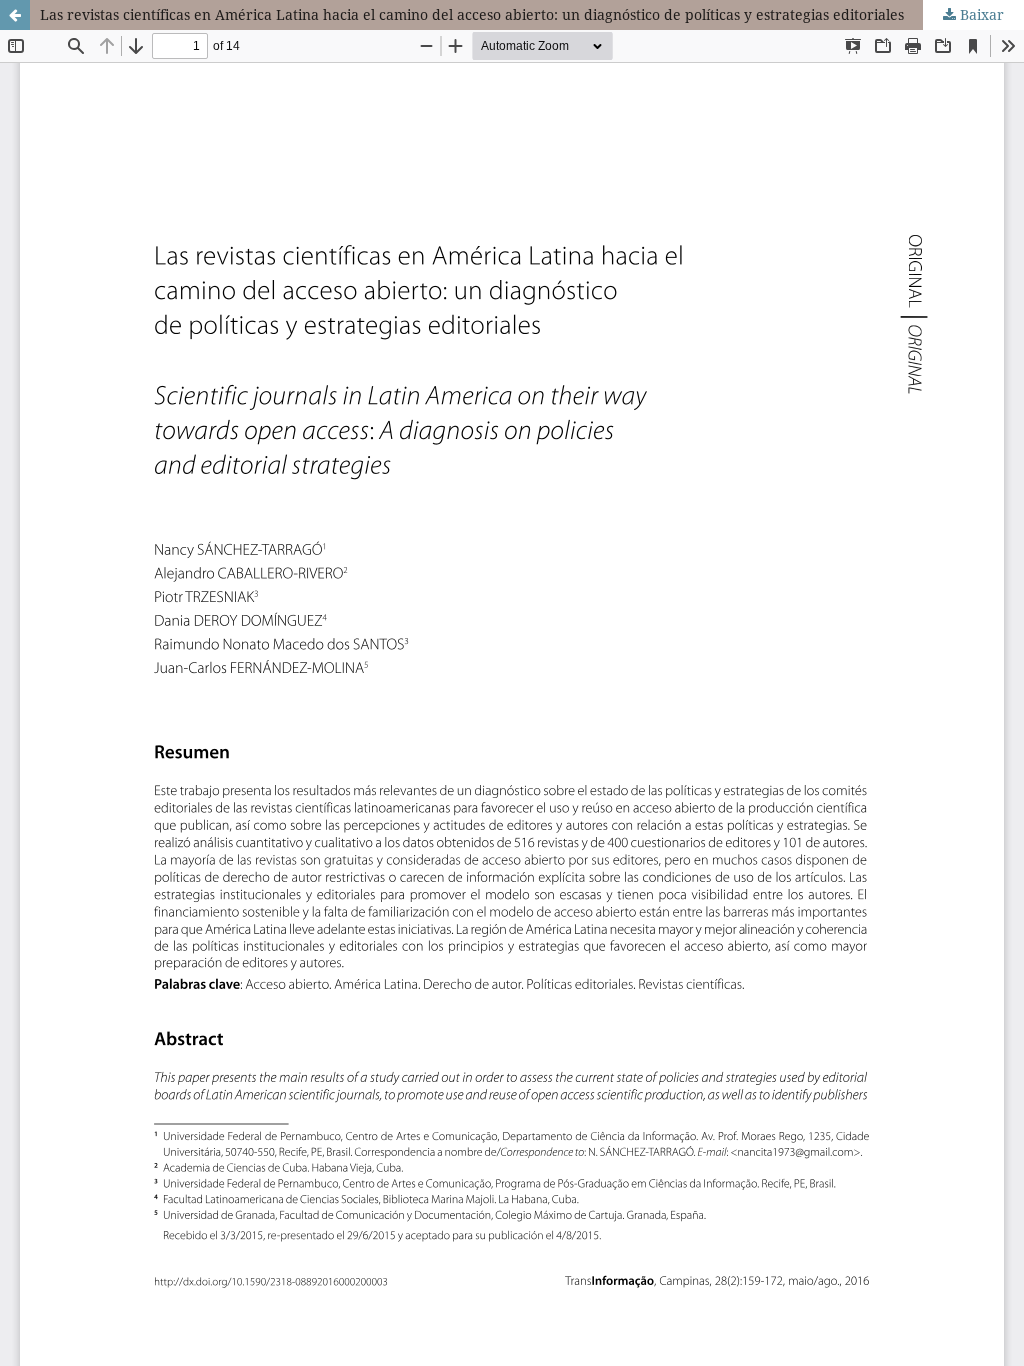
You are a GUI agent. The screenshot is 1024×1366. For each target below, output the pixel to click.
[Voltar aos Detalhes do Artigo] (15, 15)
